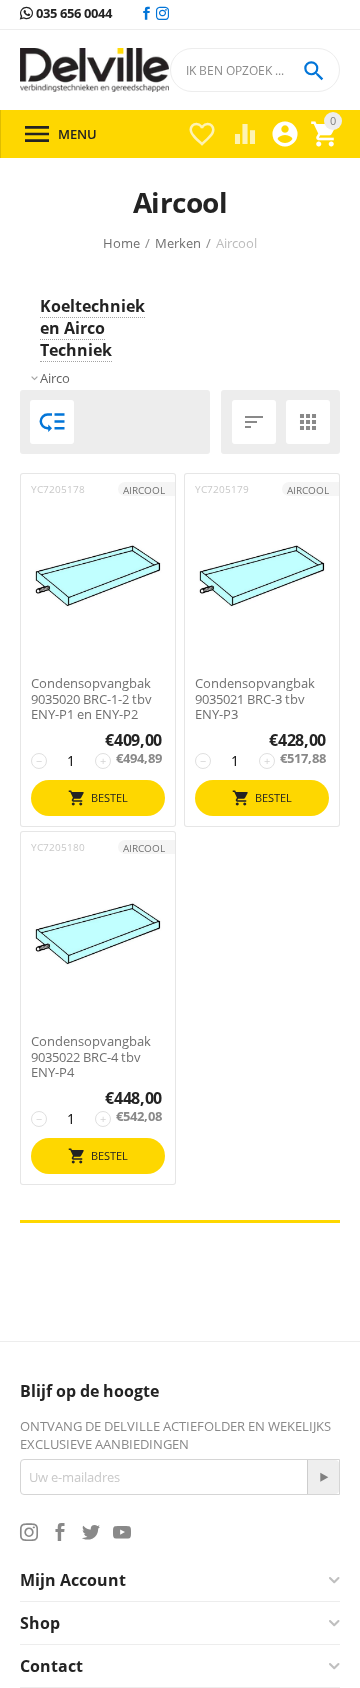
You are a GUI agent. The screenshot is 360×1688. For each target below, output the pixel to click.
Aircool (144, 490)
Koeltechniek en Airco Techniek (92, 328)
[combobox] (255, 70)
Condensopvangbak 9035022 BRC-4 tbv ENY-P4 (91, 1057)
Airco (55, 378)
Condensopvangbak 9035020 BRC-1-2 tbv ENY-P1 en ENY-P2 (91, 699)
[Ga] (323, 1477)
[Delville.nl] (94, 70)
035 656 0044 (72, 14)
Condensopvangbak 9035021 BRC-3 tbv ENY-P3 (255, 699)
